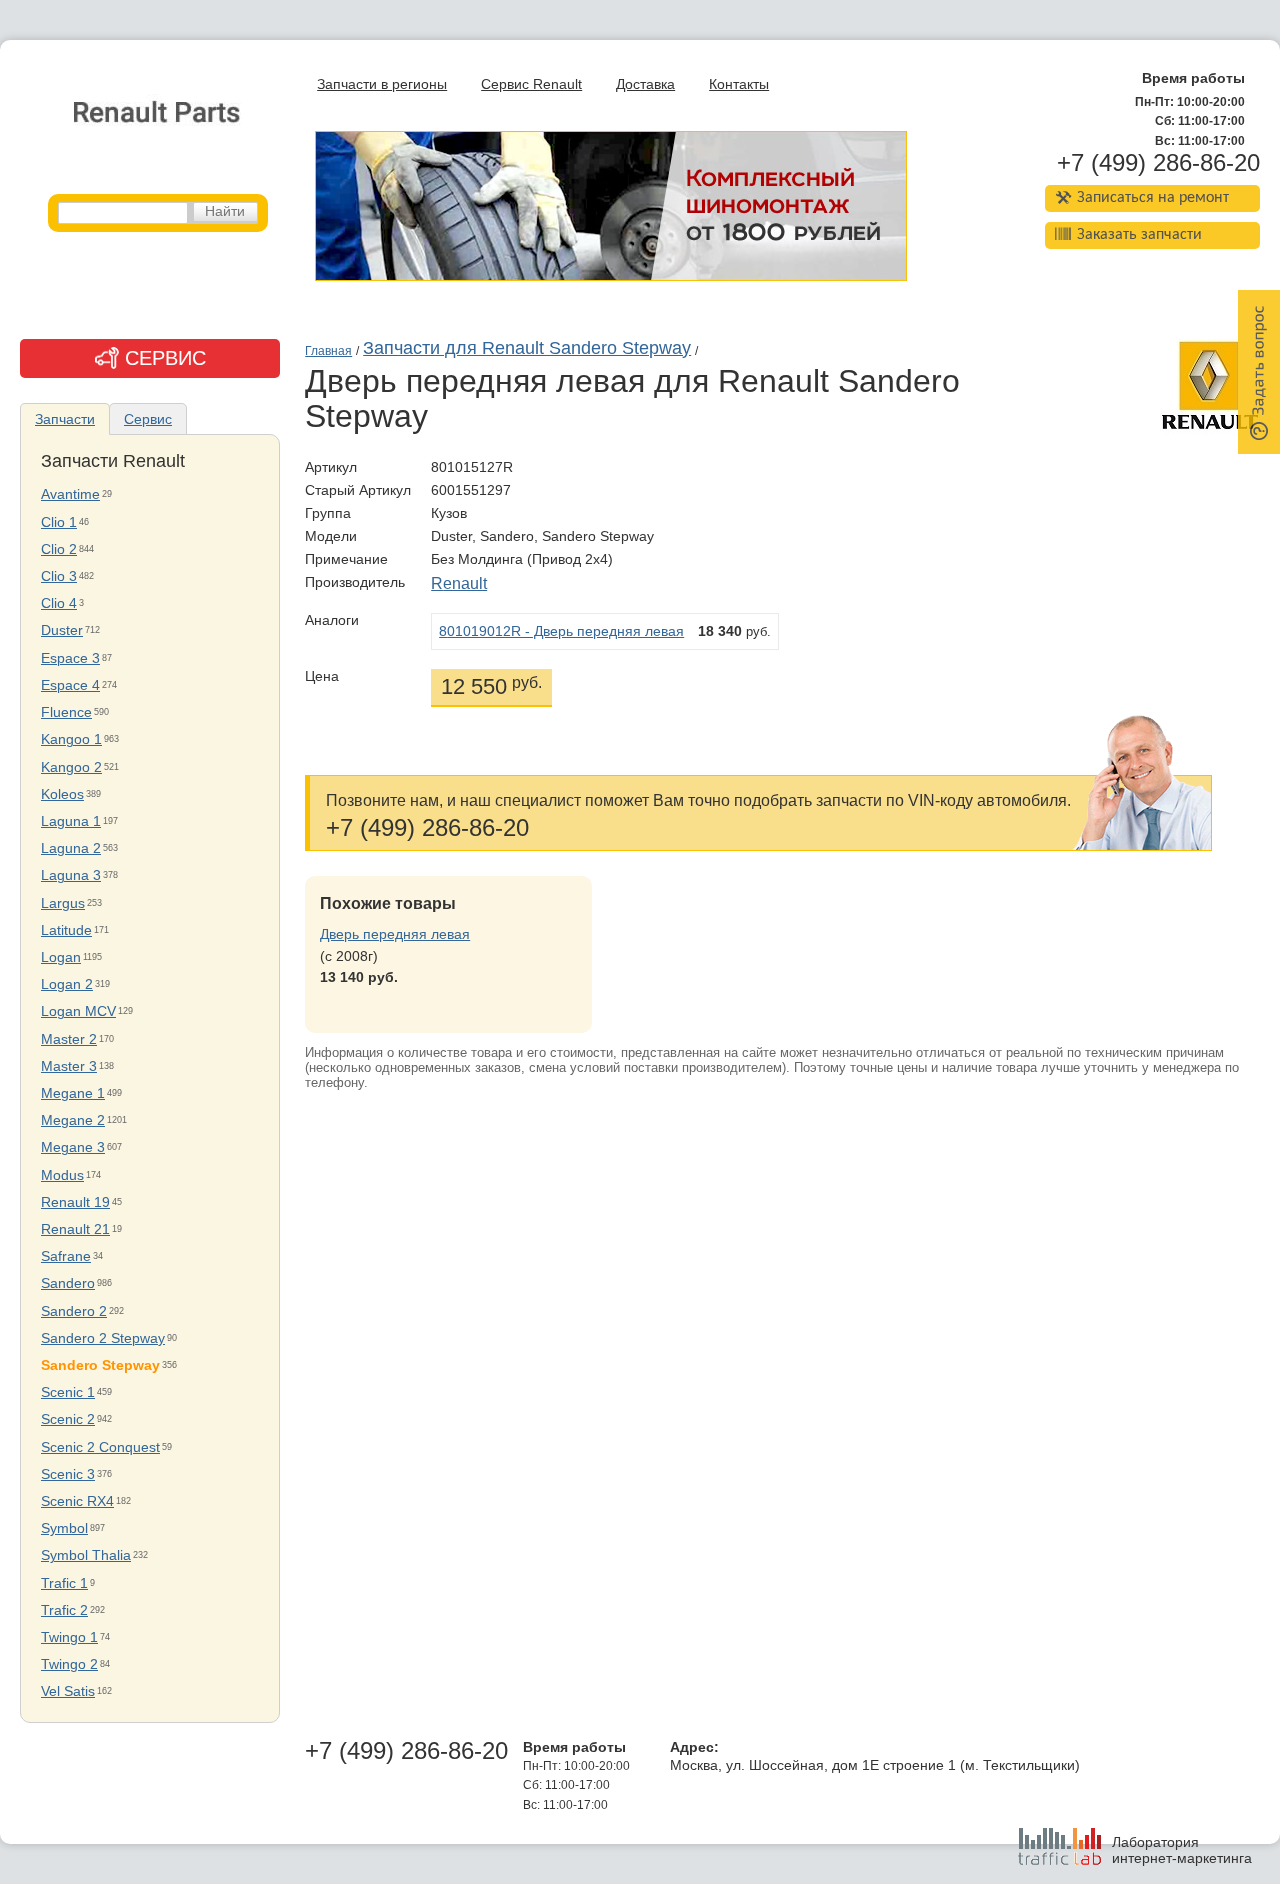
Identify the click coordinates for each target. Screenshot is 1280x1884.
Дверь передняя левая (395, 934)
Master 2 (69, 1039)
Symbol (64, 1528)
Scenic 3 (68, 1474)
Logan (61, 957)
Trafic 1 (64, 1583)
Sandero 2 (74, 1311)
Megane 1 (73, 1093)
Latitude (66, 930)
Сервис (148, 419)
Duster (62, 630)
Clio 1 (59, 522)
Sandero (68, 1283)
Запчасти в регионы (382, 84)
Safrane (66, 1256)
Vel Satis (68, 1691)
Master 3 (69, 1066)
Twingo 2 (69, 1664)
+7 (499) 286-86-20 (1158, 163)
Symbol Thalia (86, 1555)
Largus (63, 903)
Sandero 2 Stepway (103, 1338)
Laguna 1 (71, 821)
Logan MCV (78, 1011)
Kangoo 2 (71, 767)
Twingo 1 (69, 1637)
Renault (459, 583)
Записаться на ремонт (1153, 198)
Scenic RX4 (77, 1501)
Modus (62, 1175)
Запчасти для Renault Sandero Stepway (527, 348)
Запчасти (65, 419)
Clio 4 (59, 603)
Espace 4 (70, 685)
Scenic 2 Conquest (100, 1447)
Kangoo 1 (71, 739)
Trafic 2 (64, 1610)
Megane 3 (73, 1147)
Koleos (62, 794)
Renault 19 (75, 1202)
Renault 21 (75, 1229)
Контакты (739, 84)
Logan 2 (67, 984)
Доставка (645, 84)
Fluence (66, 712)
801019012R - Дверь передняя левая (561, 631)
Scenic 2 (68, 1419)
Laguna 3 (71, 875)
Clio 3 (59, 576)
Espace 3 (70, 658)
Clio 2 (59, 549)
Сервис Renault (531, 84)
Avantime (70, 494)
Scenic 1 (68, 1392)
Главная (328, 351)
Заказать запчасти (1139, 235)
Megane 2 (73, 1120)
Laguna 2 (71, 848)
